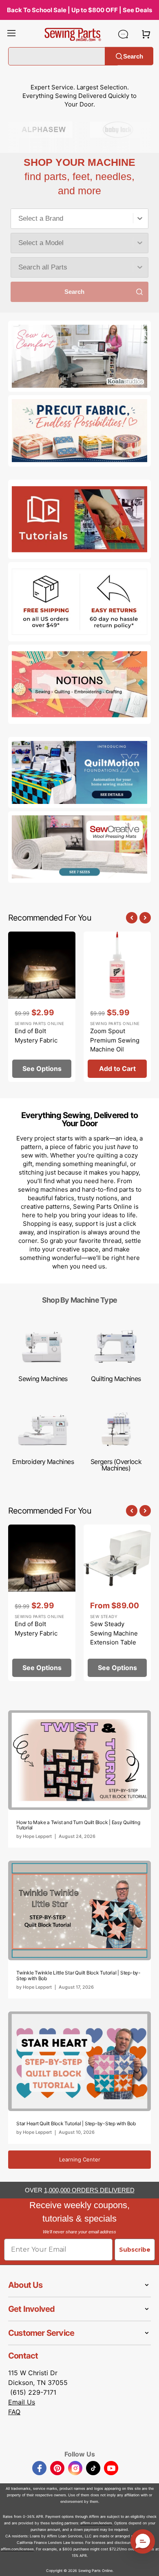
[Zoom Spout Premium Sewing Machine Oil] (117, 1007)
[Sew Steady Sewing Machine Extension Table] (117, 1603)
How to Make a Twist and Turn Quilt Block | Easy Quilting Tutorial (78, 1825)
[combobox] (79, 219)
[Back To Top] (147, 2564)
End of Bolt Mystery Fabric (36, 1036)
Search (133, 56)
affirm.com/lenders (96, 2523)
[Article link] (79, 1779)
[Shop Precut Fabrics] (79, 431)
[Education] (79, 519)
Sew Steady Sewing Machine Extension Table (114, 1633)
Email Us (22, 2402)
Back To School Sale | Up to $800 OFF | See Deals (79, 10)
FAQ (14, 2412)
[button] (11, 34)
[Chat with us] (123, 34)
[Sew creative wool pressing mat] (79, 847)
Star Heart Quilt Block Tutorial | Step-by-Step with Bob (76, 2123)
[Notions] (79, 684)
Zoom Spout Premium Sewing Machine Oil (115, 1040)
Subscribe (135, 2250)
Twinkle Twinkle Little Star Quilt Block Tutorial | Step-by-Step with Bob (78, 1975)
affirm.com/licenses (17, 2549)
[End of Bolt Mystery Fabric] (42, 1007)
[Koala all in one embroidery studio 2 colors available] (79, 356)
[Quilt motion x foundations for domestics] (79, 773)
